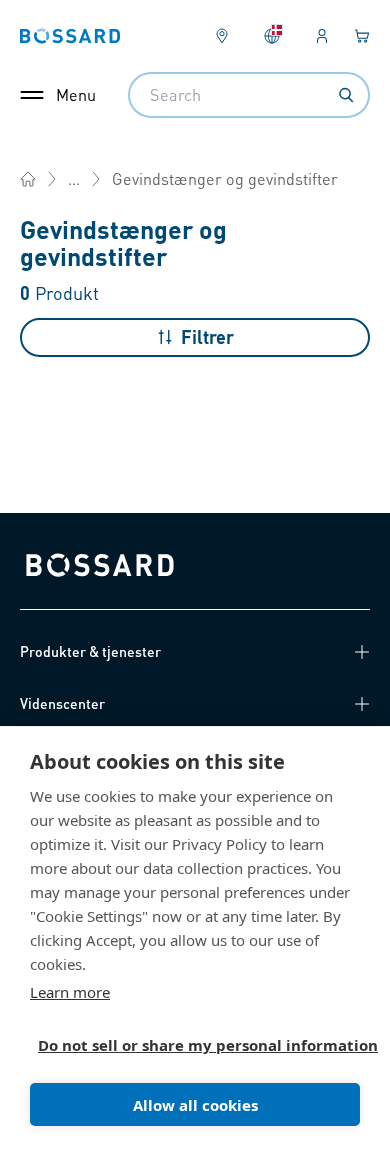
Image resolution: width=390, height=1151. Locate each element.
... (74, 178)
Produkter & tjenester (90, 651)
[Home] (28, 179)
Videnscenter (62, 703)
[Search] (346, 95)
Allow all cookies (195, 1105)
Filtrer (207, 336)
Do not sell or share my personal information (187, 1045)
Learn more (70, 992)
